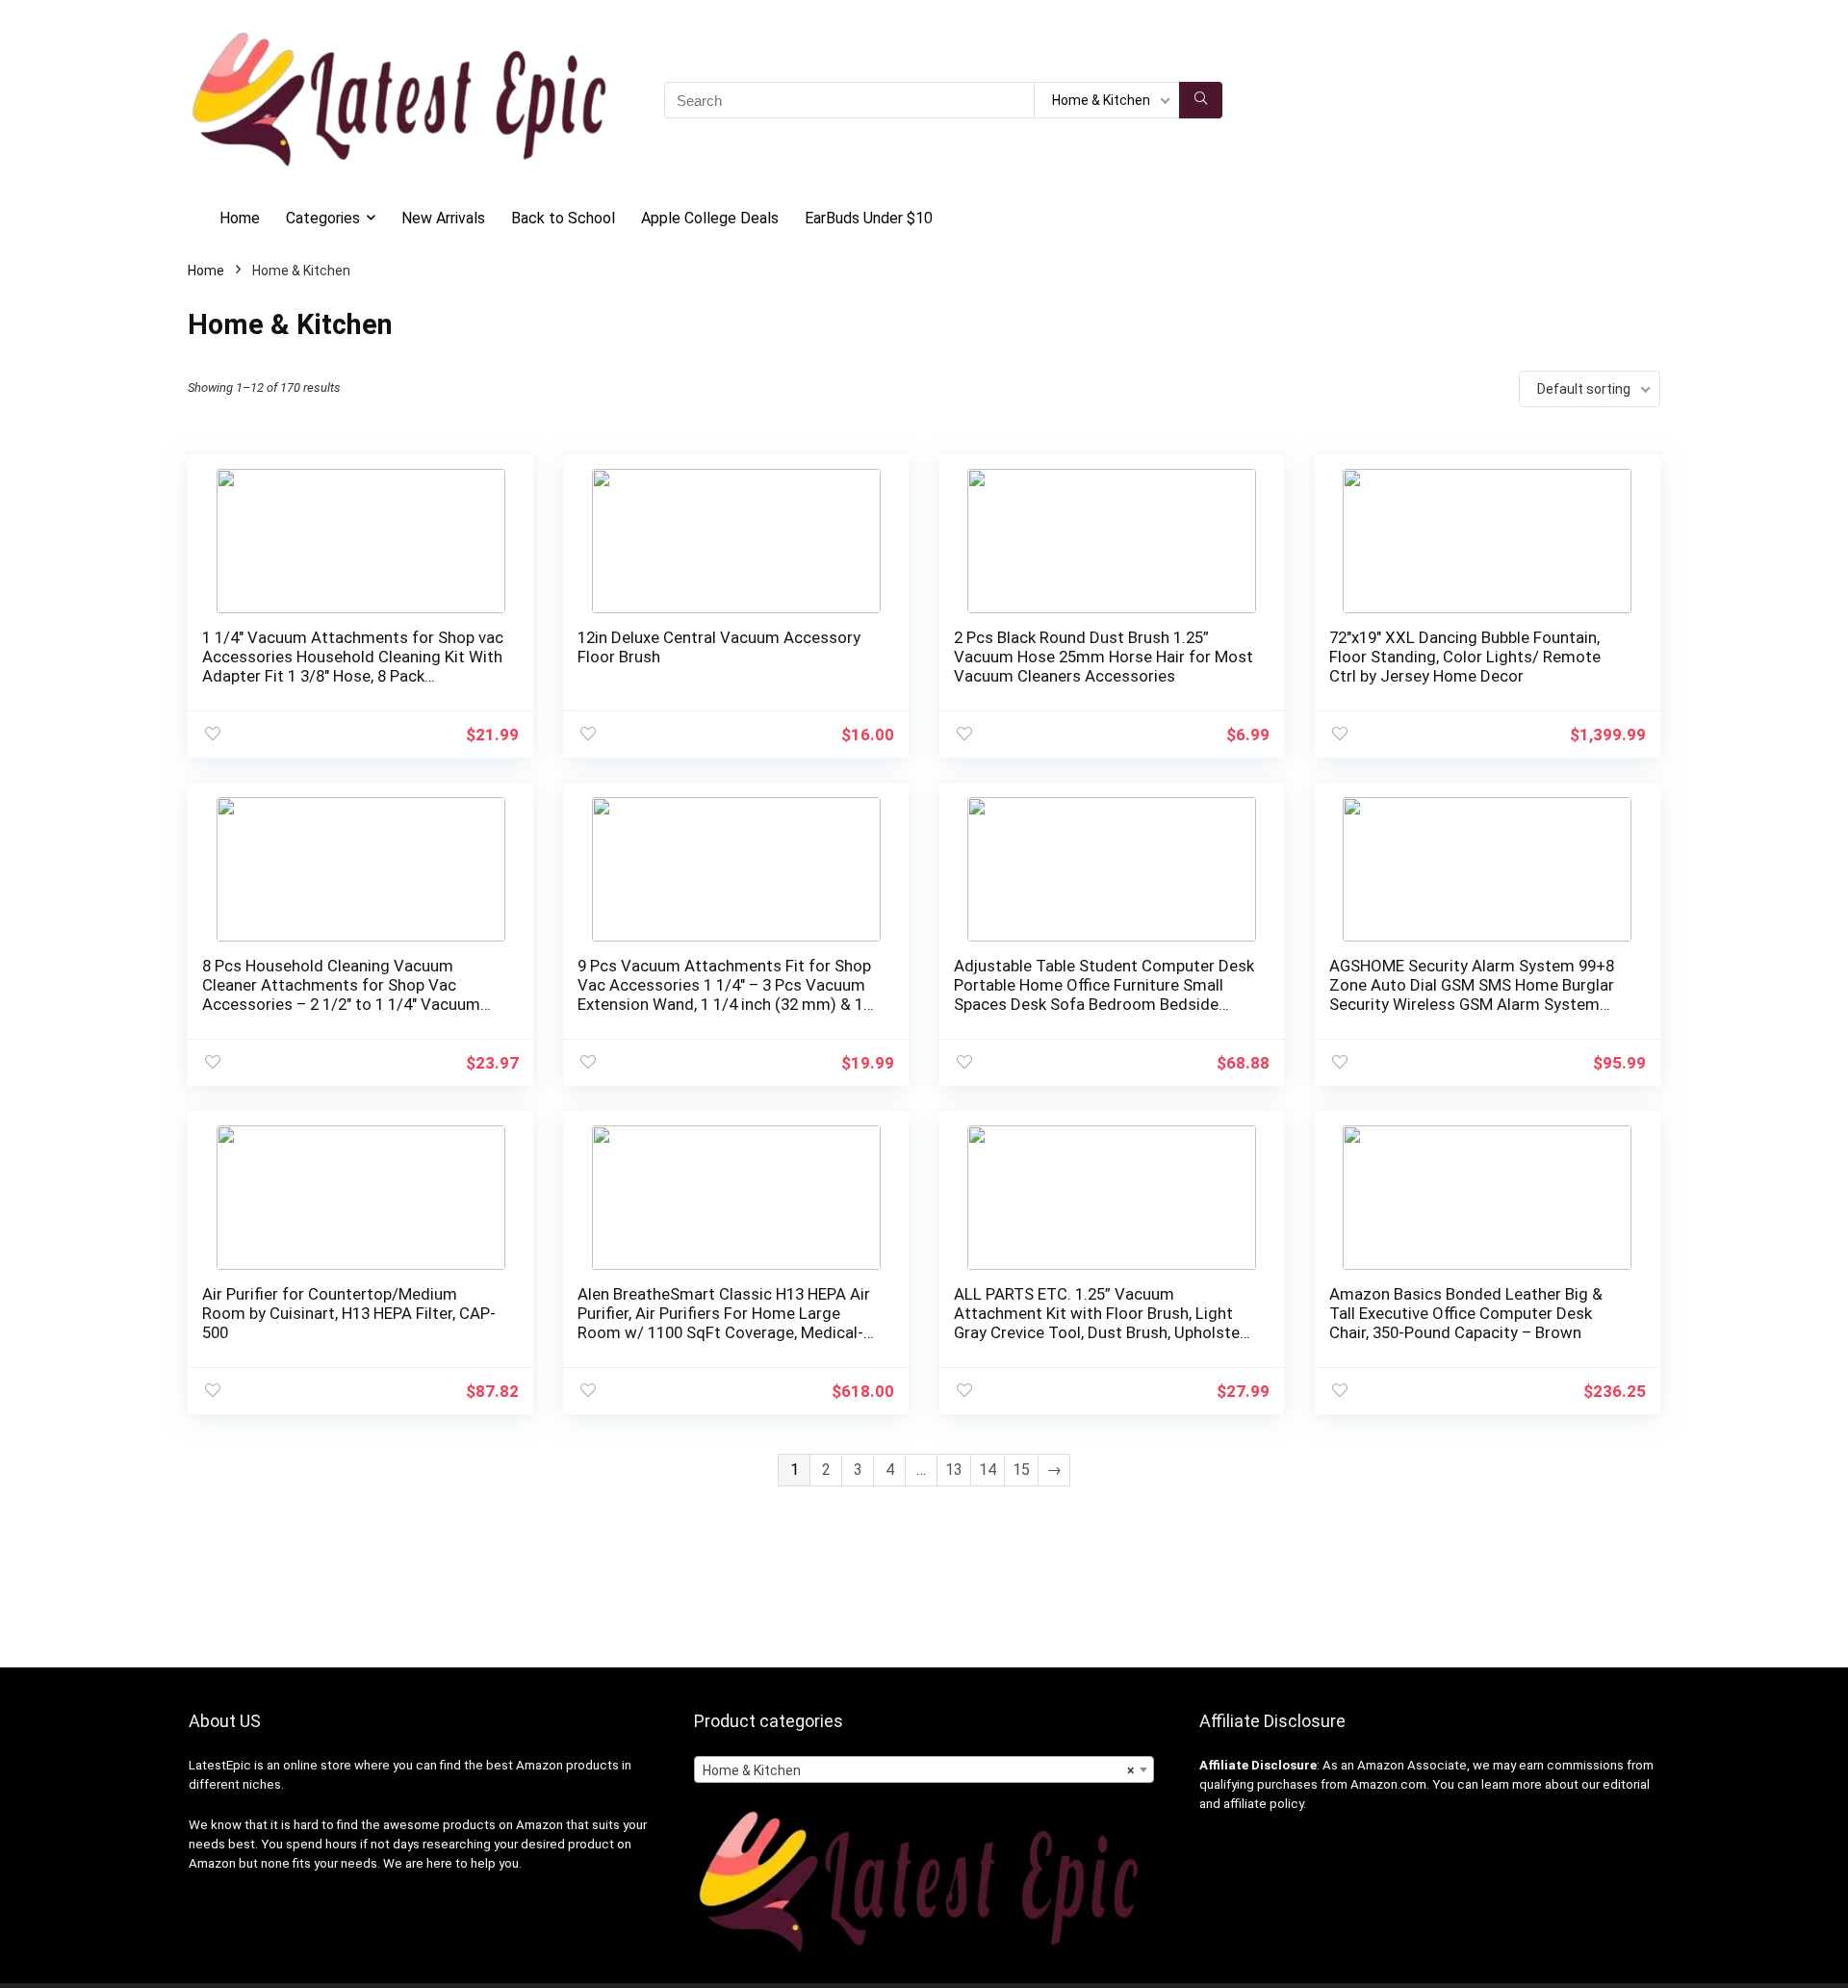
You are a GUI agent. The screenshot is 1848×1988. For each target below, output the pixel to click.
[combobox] (924, 1769)
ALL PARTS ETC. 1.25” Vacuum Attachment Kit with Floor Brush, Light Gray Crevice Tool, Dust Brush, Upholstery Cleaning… (1104, 1323)
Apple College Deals (710, 218)
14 (988, 1470)
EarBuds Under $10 (869, 218)
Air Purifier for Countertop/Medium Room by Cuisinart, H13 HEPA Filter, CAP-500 (349, 1313)
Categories (323, 218)
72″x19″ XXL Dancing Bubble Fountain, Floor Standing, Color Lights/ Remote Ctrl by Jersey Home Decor (1465, 657)
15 (1021, 1470)
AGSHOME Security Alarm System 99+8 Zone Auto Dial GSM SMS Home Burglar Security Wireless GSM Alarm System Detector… (1472, 994)
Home (240, 218)
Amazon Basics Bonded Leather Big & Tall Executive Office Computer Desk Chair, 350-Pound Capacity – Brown (1466, 1313)
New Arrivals (443, 218)
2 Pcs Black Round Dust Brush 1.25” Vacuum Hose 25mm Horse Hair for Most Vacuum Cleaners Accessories (1104, 657)
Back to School (563, 218)
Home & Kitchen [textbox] (918, 1770)
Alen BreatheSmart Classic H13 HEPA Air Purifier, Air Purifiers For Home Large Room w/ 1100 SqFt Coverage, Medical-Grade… (724, 1323)
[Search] (1201, 100)
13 (954, 1470)
